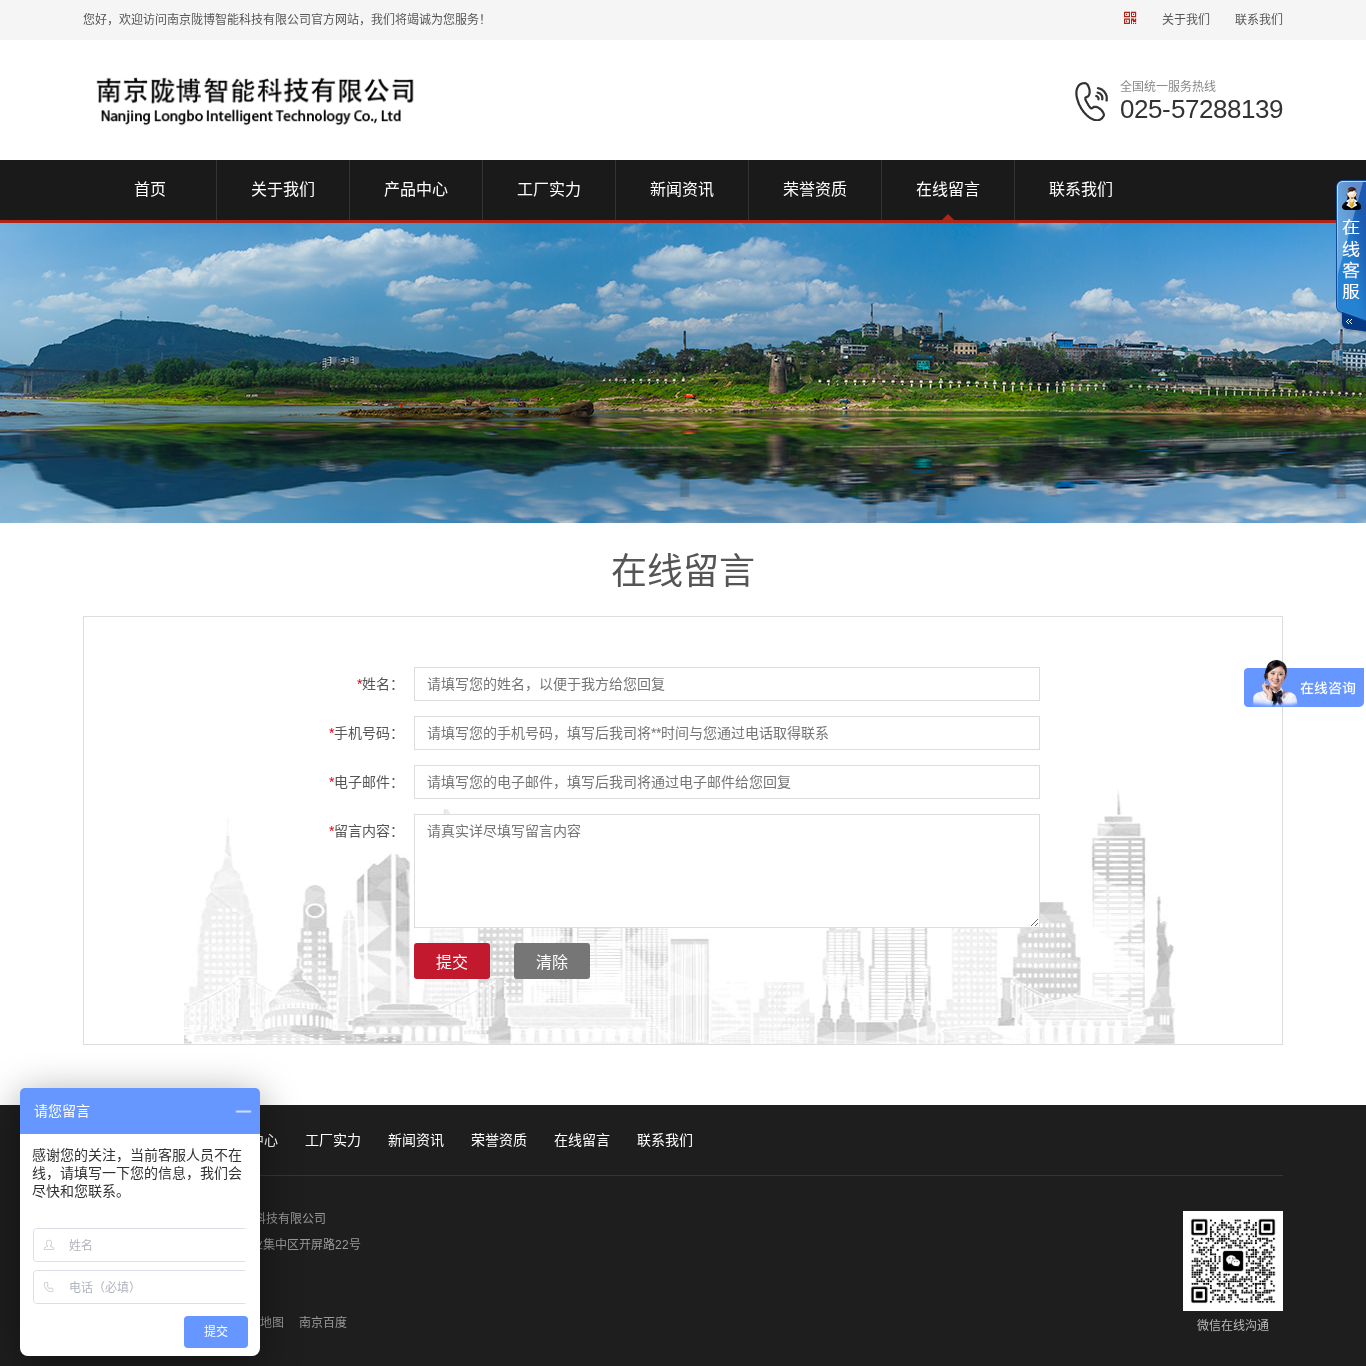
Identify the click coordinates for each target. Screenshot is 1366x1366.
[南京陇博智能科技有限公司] (255, 99)
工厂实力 (333, 1140)
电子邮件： (366, 782)
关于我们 (1186, 20)
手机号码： (366, 733)
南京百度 (323, 1323)
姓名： (380, 684)
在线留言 (582, 1140)
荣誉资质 (499, 1140)
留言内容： (366, 831)
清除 (552, 962)
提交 (452, 962)
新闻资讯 (416, 1140)
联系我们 (1259, 20)
